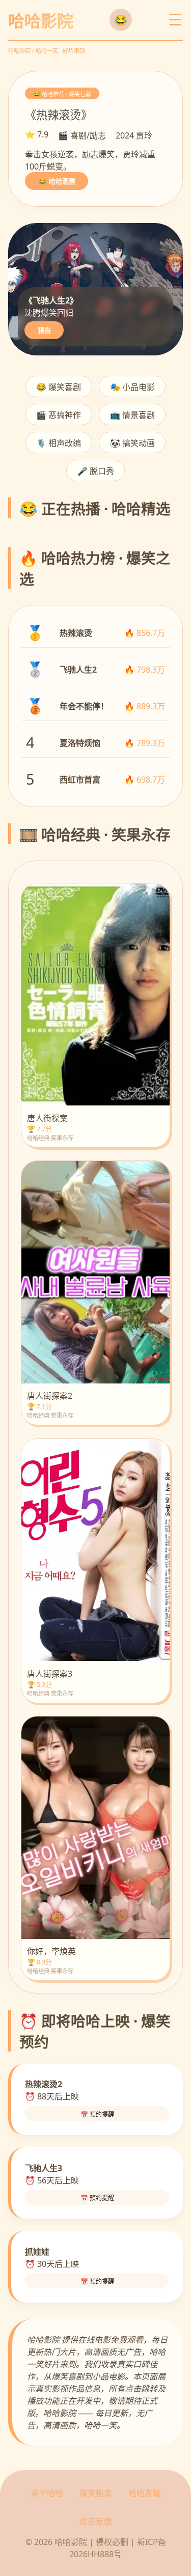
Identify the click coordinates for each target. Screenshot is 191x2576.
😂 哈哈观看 (57, 182)
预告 (44, 331)
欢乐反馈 (96, 2522)
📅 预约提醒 (97, 2115)
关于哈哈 (47, 2493)
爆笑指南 (96, 2493)
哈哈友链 (145, 2493)
